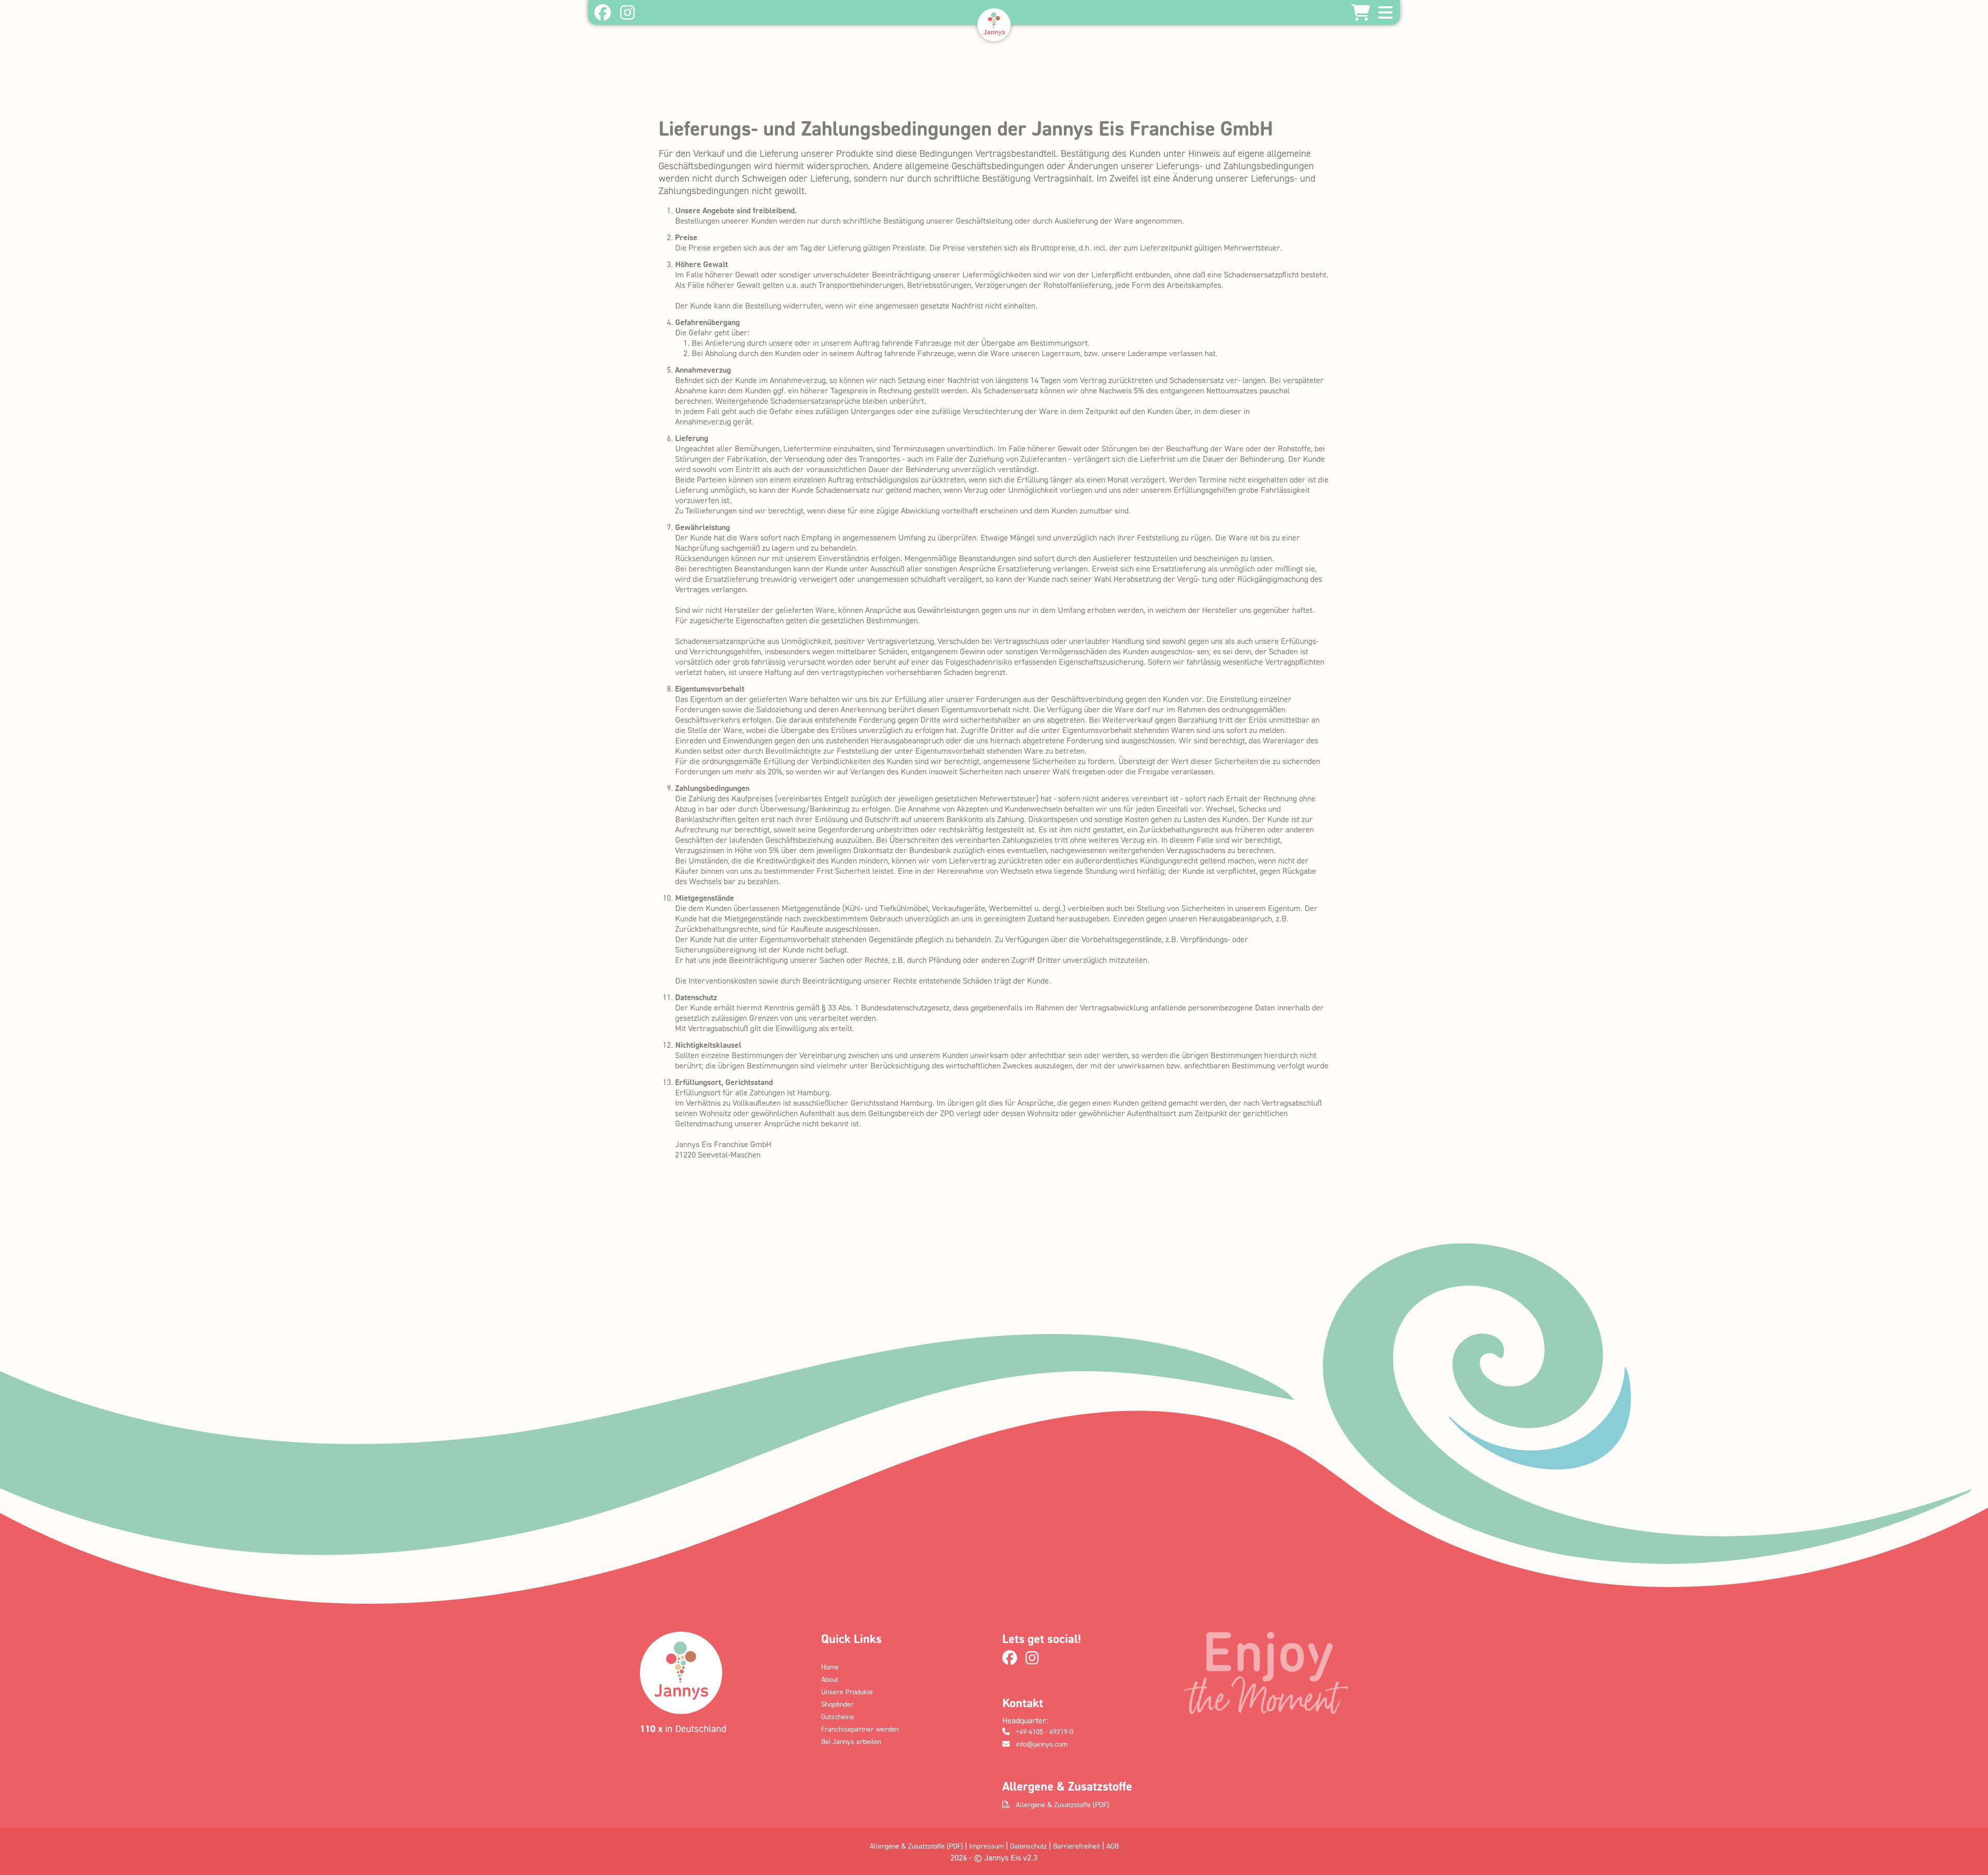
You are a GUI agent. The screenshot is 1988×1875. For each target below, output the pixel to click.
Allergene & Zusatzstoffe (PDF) (1061, 1804)
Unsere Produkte (847, 1691)
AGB (1113, 1846)
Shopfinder (837, 1704)
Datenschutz (1028, 1846)
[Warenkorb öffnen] (1361, 12)
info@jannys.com (1041, 1744)
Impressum (986, 1846)
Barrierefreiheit (1077, 1846)
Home (830, 1667)
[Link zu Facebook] (602, 13)
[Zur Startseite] (994, 25)
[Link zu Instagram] (627, 13)
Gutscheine (838, 1716)
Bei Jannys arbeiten (851, 1741)
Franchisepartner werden (860, 1729)
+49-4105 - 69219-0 (1043, 1731)
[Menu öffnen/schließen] (1385, 12)
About (830, 1679)
